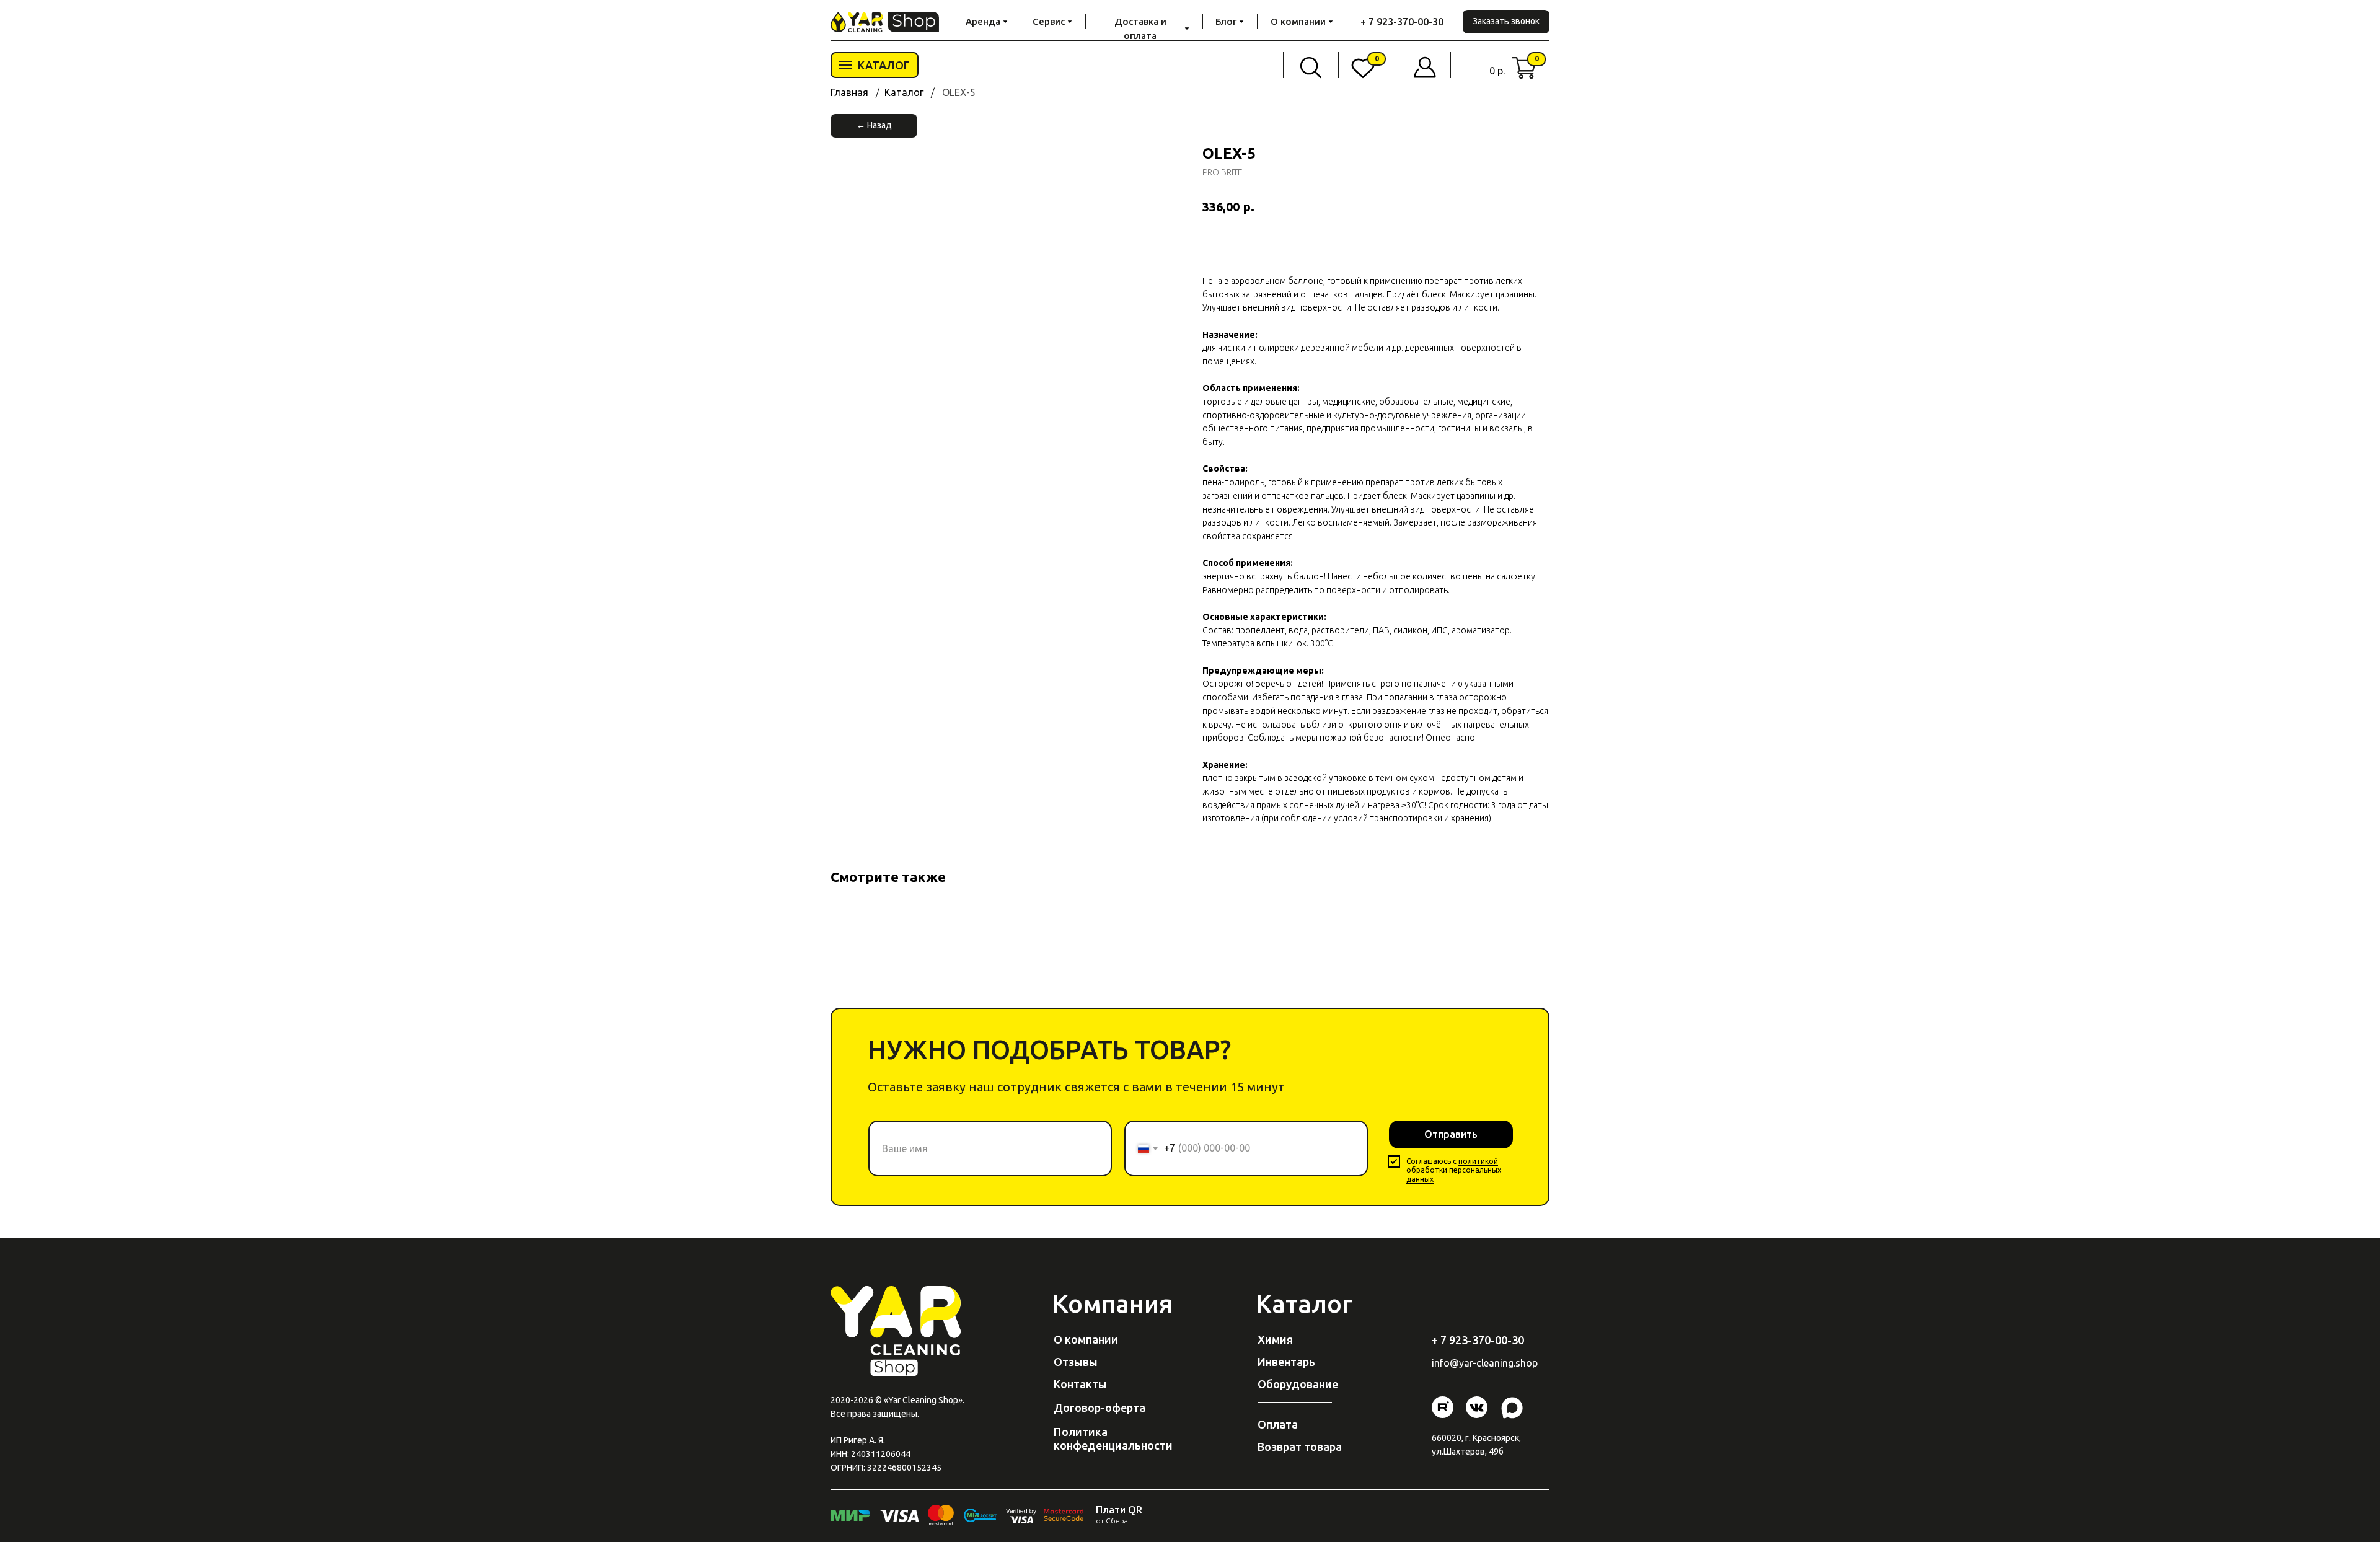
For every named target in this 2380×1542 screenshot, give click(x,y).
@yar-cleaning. (1483, 1363)
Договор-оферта (1100, 1408)
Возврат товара (1300, 1447)
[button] (1506, 22)
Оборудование (1298, 1384)
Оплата (1278, 1424)
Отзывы (1076, 1362)
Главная (849, 92)
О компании (1086, 1339)
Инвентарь (1286, 1362)
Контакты (1080, 1384)
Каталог (904, 92)
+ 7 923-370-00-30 (1402, 22)
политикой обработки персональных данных (1454, 1170)
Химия (1275, 1339)
